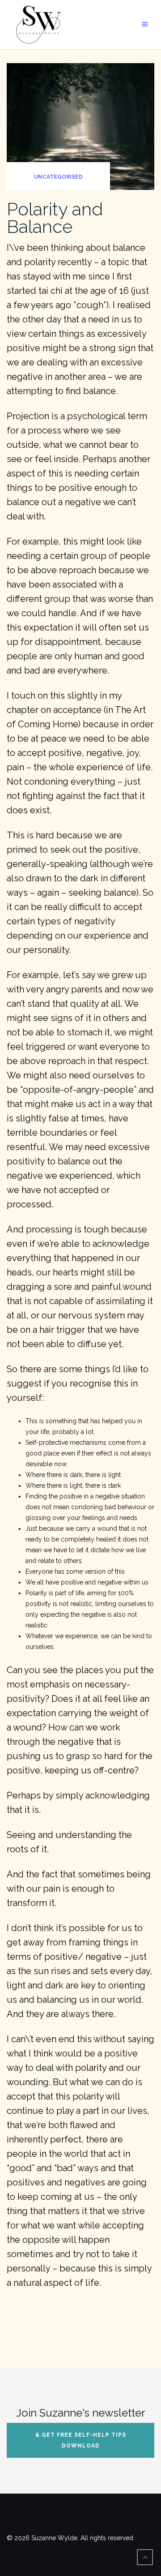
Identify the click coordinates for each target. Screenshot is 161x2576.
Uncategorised (58, 177)
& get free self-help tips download (81, 2440)
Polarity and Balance (55, 218)
